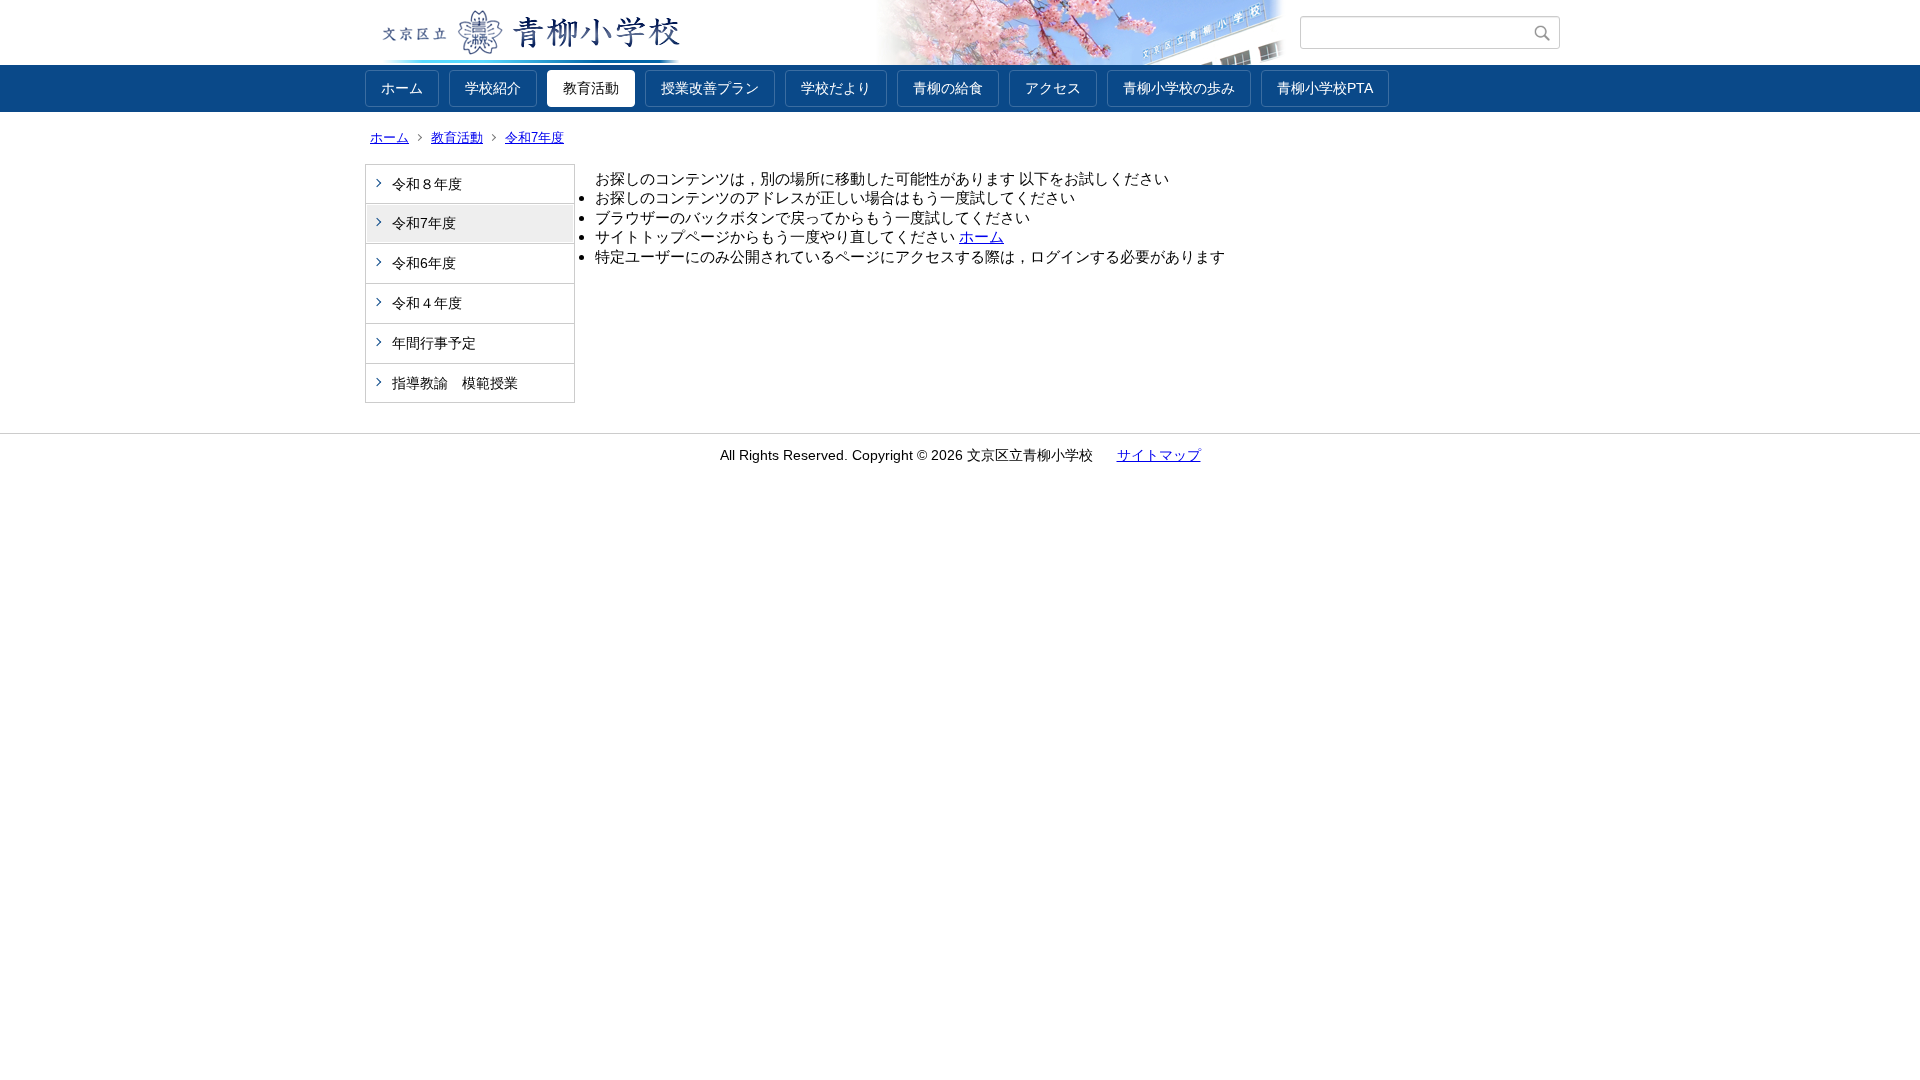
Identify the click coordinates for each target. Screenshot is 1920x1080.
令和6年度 (424, 263)
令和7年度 (534, 137)
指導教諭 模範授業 (455, 383)
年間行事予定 (434, 343)
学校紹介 (493, 88)
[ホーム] (832, 33)
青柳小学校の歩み (1179, 88)
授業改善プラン (710, 88)
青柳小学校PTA (1325, 88)
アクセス (1053, 88)
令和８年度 (427, 184)
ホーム (402, 88)
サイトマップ (1159, 455)
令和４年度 (427, 303)
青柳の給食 (948, 88)
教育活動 (591, 88)
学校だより (836, 88)
